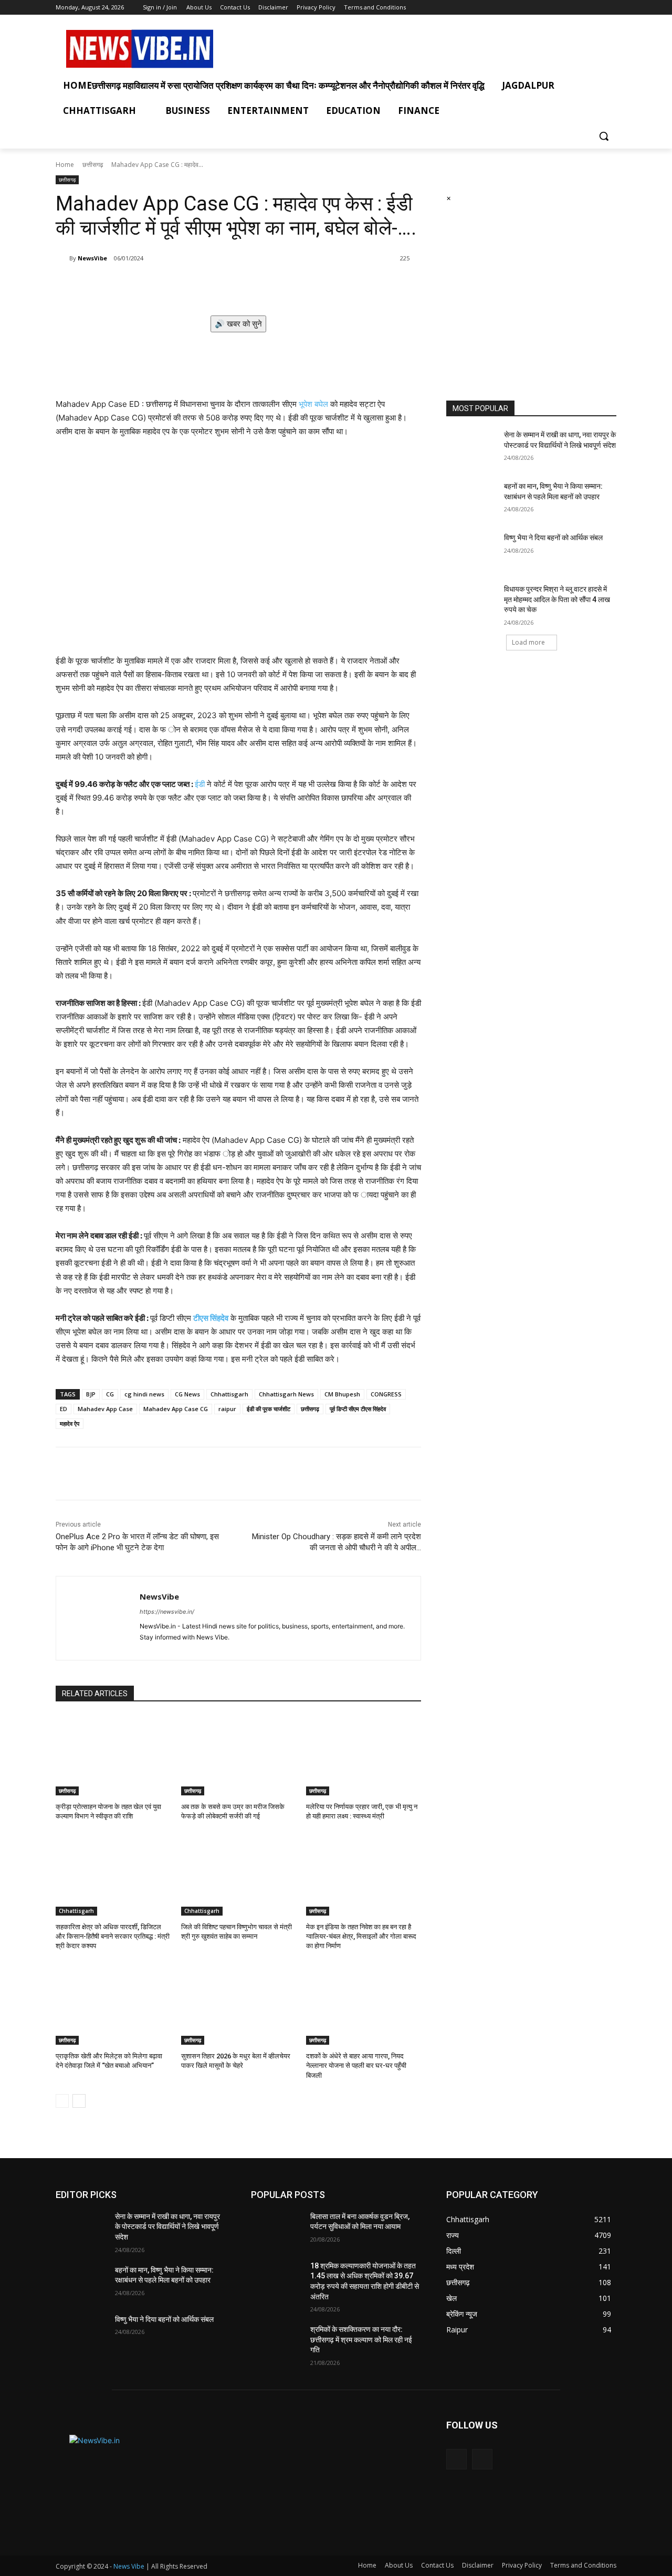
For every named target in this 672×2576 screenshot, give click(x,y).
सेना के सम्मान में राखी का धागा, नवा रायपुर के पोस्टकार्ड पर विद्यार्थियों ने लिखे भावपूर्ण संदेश (167, 2227)
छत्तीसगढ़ (310, 1409)
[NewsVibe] (62, 258)
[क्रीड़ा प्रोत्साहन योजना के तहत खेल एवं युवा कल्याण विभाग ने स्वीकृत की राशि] (113, 1755)
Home (65, 165)
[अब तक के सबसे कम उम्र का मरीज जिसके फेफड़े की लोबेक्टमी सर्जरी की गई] (239, 1755)
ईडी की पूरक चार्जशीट (269, 1409)
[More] (228, 285)
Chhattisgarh (229, 1394)
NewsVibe (92, 258)
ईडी (200, 784)
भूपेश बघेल (313, 404)
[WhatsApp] (204, 285)
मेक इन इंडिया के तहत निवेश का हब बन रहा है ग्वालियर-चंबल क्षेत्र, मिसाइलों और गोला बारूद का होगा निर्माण (361, 1936)
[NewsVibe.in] (140, 49)
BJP (91, 1394)
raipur (227, 1409)
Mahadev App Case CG (176, 1409)
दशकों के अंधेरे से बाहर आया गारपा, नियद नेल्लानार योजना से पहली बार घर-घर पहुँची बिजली (356, 2065)
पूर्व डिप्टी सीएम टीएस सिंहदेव (358, 1409)
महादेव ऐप (70, 1423)
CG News (187, 1394)
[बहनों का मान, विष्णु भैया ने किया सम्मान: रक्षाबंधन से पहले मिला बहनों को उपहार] (472, 499)
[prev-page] (62, 2101)
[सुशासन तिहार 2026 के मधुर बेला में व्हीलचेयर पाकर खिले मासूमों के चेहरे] (239, 2005)
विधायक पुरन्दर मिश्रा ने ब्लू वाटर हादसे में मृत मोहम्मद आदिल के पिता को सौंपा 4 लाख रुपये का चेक (557, 599)
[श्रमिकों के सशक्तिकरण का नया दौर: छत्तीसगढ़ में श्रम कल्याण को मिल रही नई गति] (276, 2342)
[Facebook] (596, 8)
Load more (528, 642)
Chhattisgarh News (286, 1394)
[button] (604, 136)
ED (64, 1409)
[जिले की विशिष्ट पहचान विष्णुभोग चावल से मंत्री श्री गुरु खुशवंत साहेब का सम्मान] (239, 1875)
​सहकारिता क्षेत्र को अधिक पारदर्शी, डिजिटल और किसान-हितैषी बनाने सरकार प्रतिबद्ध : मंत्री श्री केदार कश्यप (113, 1936)
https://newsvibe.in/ (167, 1612)
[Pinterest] (180, 285)
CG (110, 1394)
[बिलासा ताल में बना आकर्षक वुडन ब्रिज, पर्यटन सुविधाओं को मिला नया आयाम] (276, 2230)
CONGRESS (386, 1394)
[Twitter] (610, 8)
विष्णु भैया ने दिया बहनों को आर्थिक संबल (553, 538)
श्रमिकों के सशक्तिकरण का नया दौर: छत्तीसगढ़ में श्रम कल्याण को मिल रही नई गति (361, 2340)
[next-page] (79, 2101)
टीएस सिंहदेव (211, 1318)
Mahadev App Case (105, 1409)
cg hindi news (144, 1394)
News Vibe (130, 2566)
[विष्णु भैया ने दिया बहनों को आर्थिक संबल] (472, 551)
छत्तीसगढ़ (93, 165)
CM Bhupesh (342, 1394)
